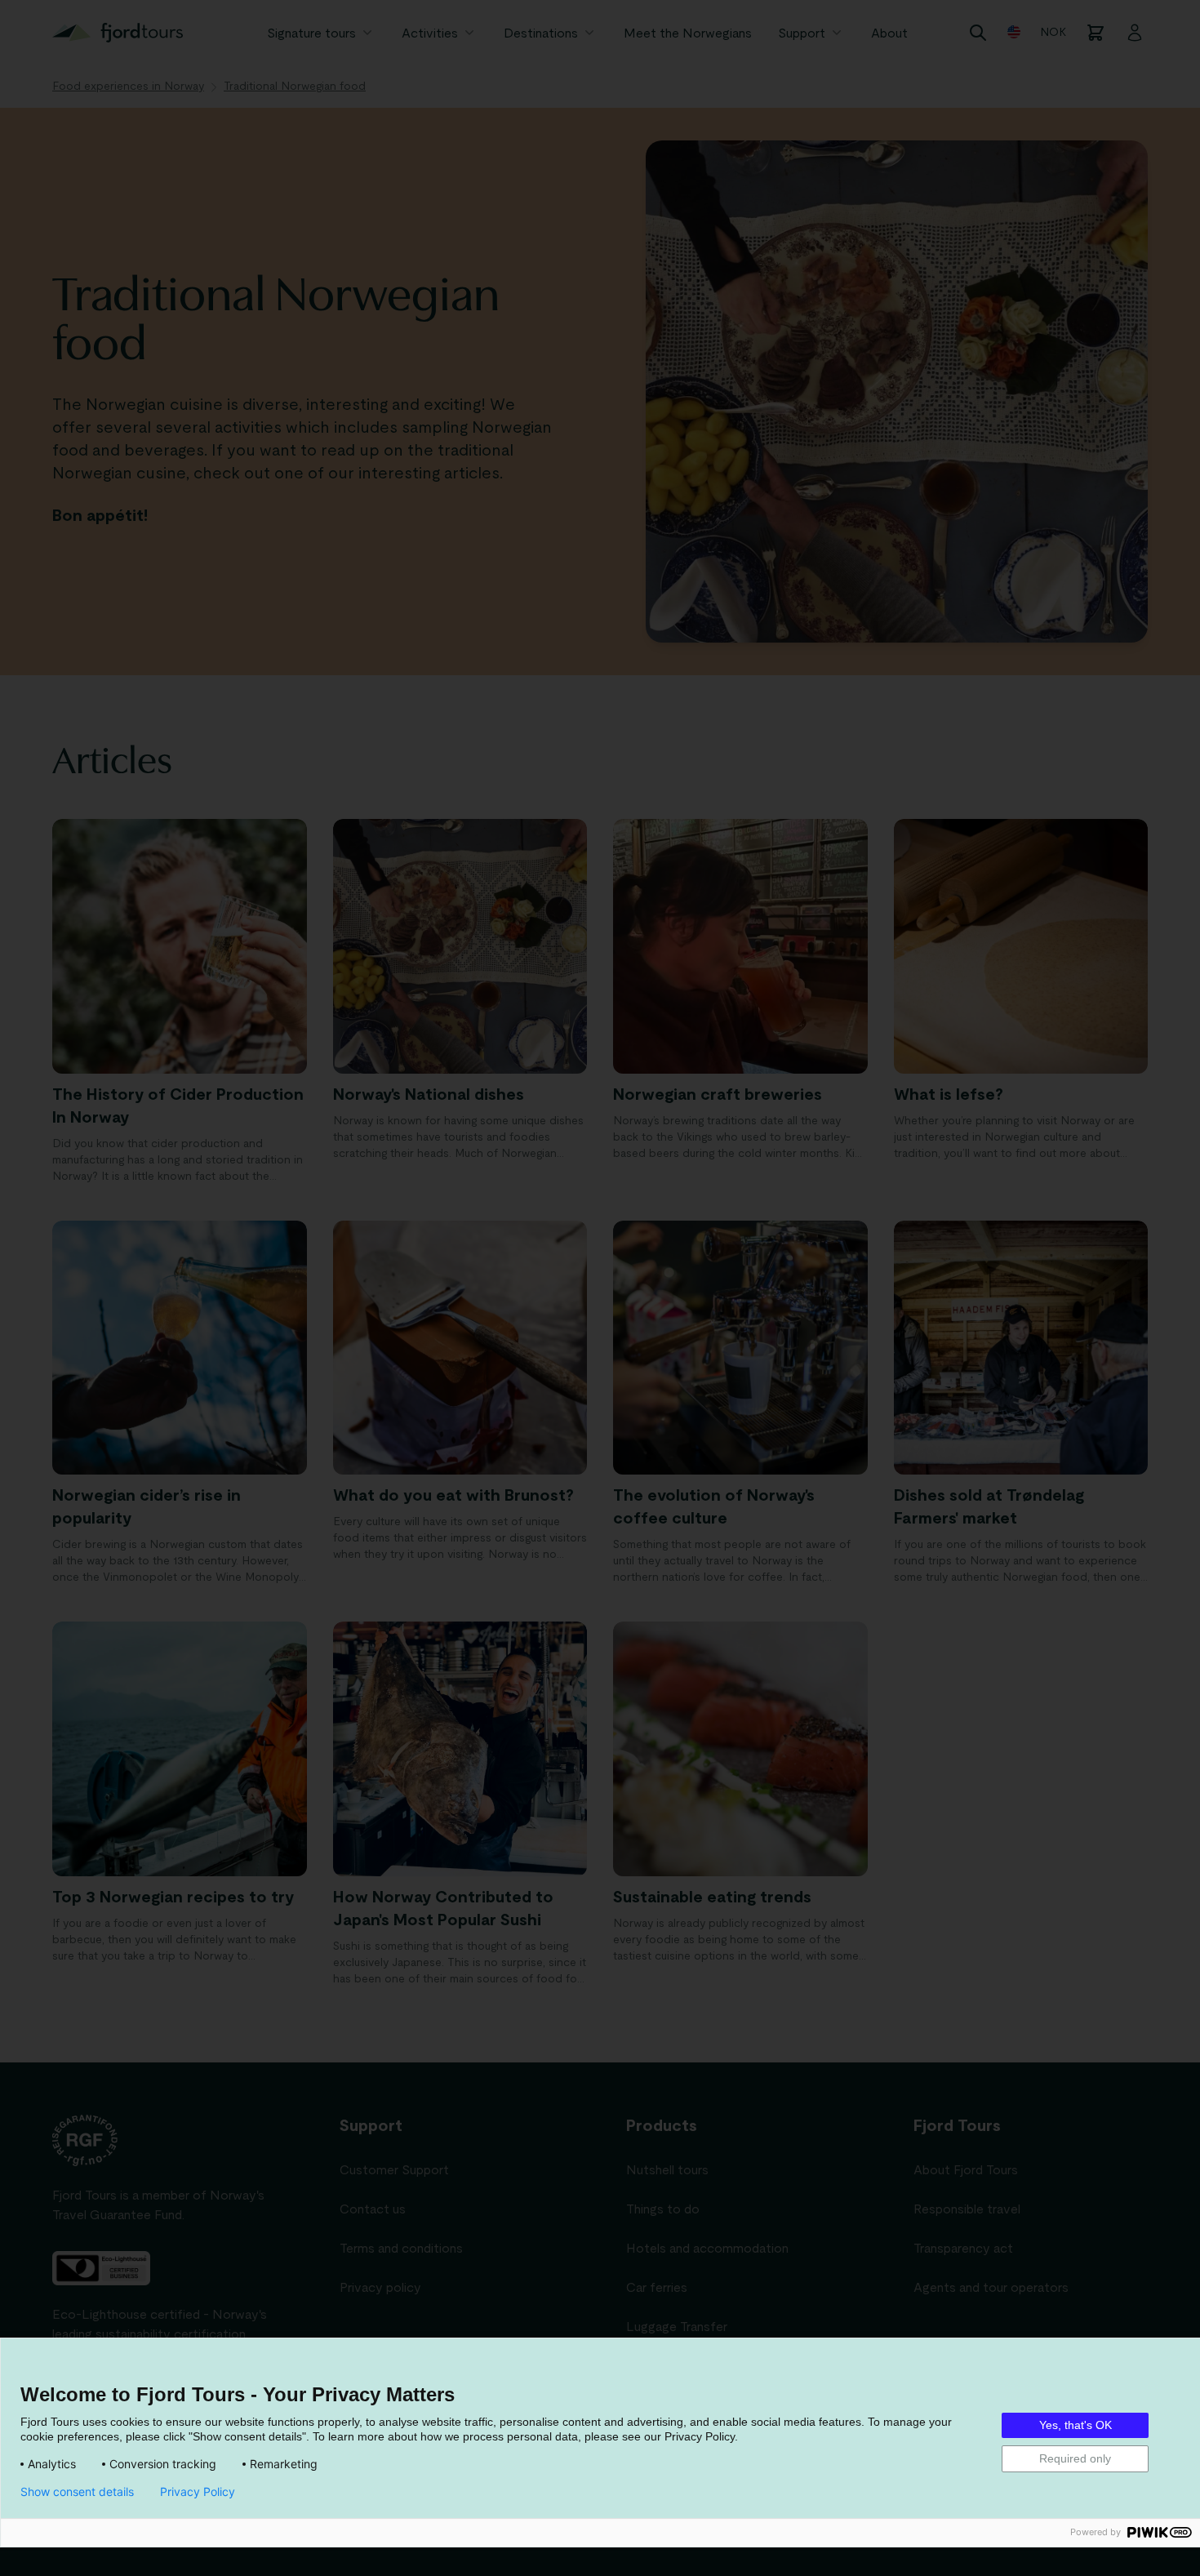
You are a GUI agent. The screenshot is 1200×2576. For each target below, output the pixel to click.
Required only (1075, 2458)
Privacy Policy (198, 2492)
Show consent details (77, 2492)
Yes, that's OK (1076, 2425)
